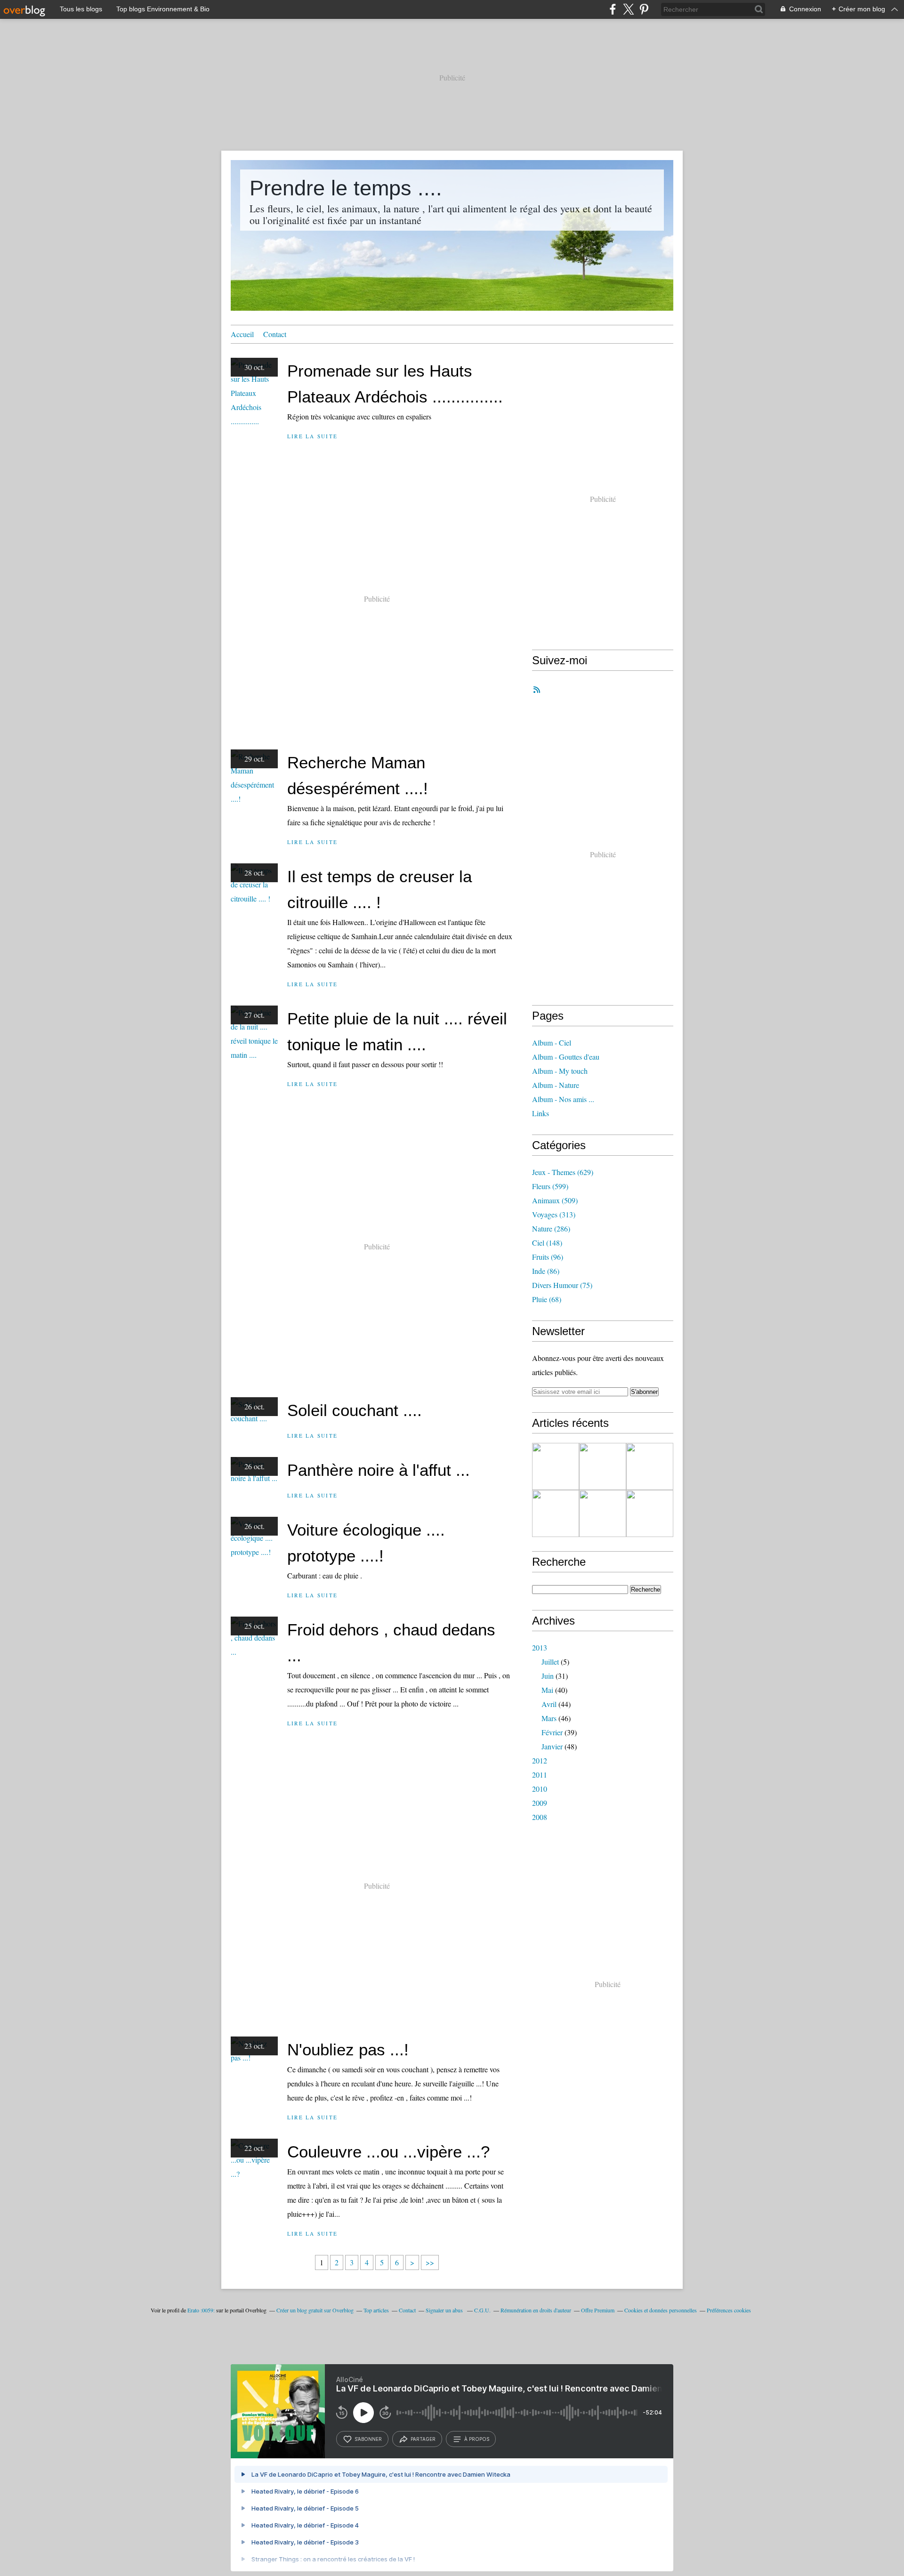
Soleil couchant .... (355, 1410)
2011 (540, 1775)
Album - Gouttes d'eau (566, 1057)
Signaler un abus (445, 2310)
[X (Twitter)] (628, 9)
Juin (548, 1676)
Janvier (552, 1746)
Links (541, 1113)
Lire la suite (312, 436)
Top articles (376, 2310)
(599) (550, 1186)
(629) (563, 1172)
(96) (548, 1257)
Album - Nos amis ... (563, 1099)
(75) (562, 1285)
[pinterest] (644, 9)
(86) (546, 1271)
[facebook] (613, 9)
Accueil (242, 334)
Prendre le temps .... (346, 188)
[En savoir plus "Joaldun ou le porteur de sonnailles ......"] (650, 1513)
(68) (547, 1299)
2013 (540, 1647)
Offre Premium (598, 2310)
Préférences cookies (729, 2310)
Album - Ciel (552, 1042)
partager (423, 2439)
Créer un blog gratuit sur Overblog (315, 2310)
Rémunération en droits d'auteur (536, 2310)
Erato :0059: (201, 2310)
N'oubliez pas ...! (348, 2049)
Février (552, 1732)
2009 (540, 1803)
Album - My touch (560, 1071)
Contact (275, 334)
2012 (540, 1760)
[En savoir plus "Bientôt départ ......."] (603, 1466)
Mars (549, 1718)
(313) (554, 1214)
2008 (540, 1817)
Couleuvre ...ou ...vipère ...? (388, 2152)
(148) (547, 1243)
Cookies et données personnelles (661, 2310)
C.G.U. (482, 2310)
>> (430, 2262)
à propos (477, 2439)
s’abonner (368, 2439)
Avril (549, 1704)
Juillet (550, 1662)
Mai (547, 1690)
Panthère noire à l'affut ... (379, 1470)
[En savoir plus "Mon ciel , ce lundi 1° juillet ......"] (556, 1513)
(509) (555, 1200)
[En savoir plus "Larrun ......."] (650, 1466)
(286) (551, 1228)
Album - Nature (556, 1085)
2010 (540, 1789)
